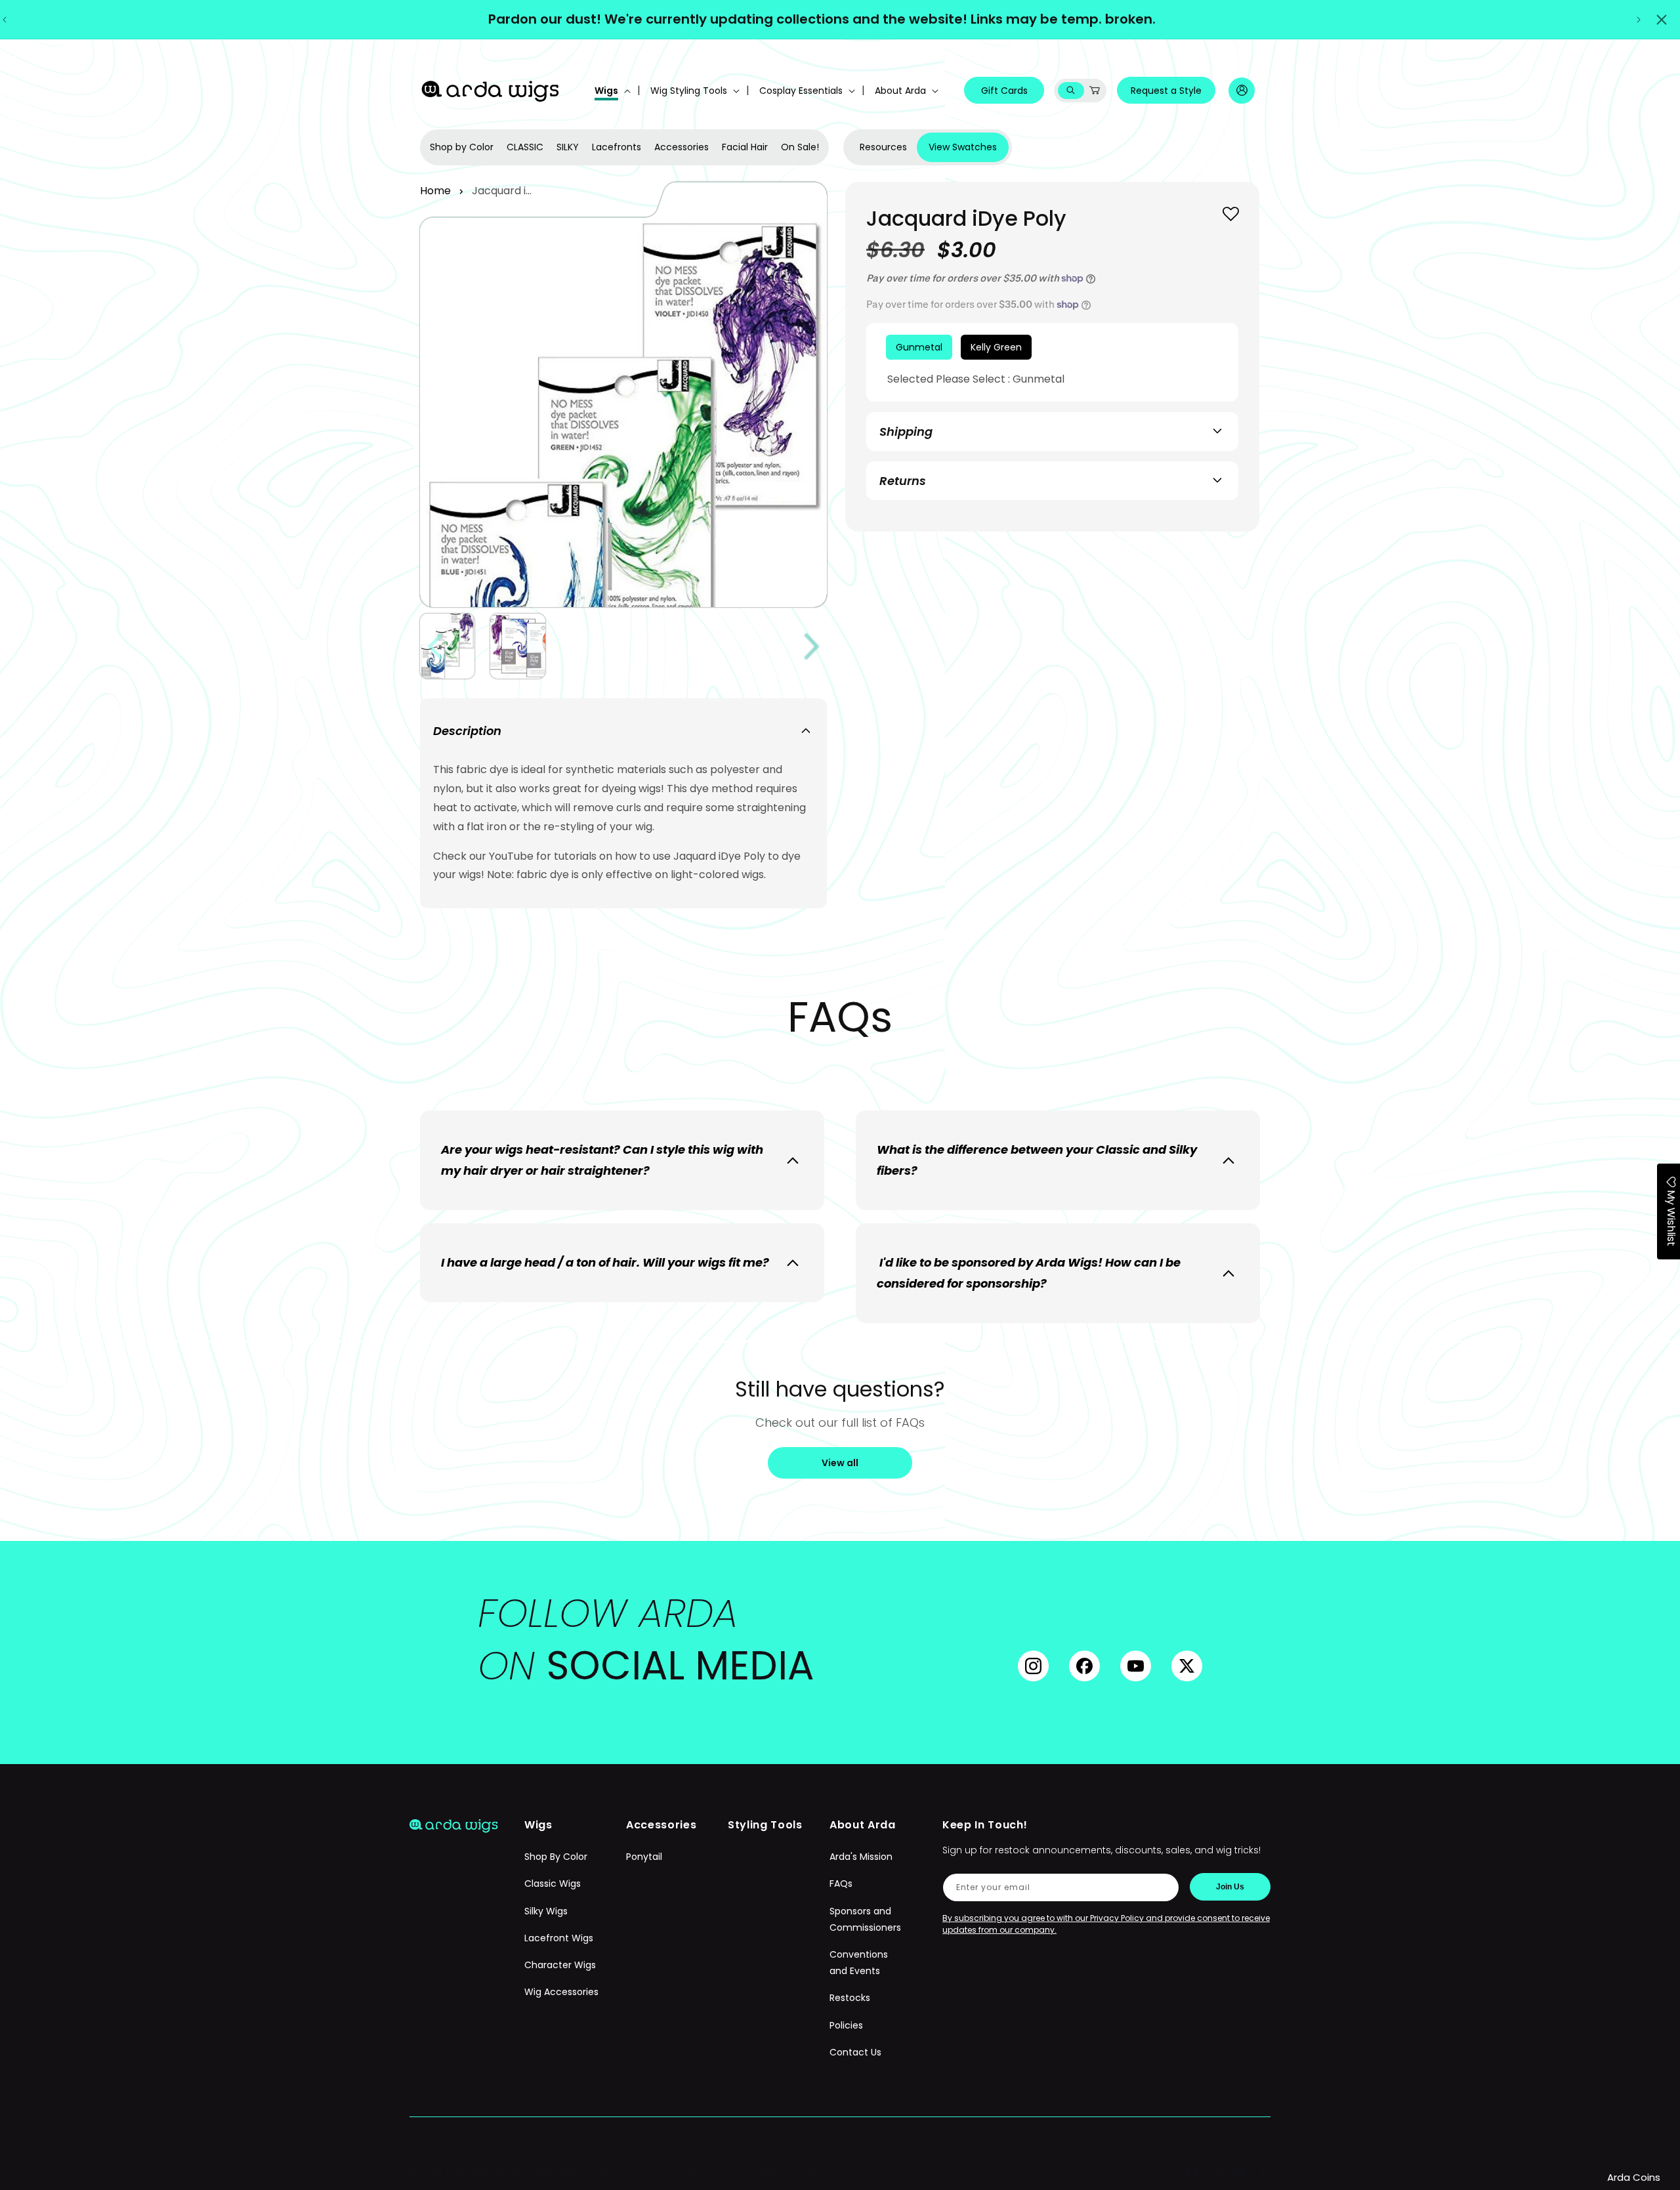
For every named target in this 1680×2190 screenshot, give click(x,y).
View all (840, 1463)
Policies (846, 2025)
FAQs (841, 1884)
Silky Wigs (546, 1911)
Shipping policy (784, 2172)
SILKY (568, 147)
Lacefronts (617, 147)
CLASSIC (525, 147)
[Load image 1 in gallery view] (447, 646)
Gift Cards (1004, 91)
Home (435, 191)
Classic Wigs (553, 1884)
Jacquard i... (502, 191)
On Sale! (800, 147)
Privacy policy (703, 2172)
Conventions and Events (859, 1963)
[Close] (1662, 20)
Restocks (850, 1998)
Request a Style (1166, 91)
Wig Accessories (561, 1992)
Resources (883, 147)
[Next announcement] (1639, 20)
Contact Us (855, 2052)
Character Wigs (560, 1965)
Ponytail (644, 1857)
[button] (611, 91)
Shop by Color (462, 147)
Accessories (682, 147)
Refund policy (624, 2172)
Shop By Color (556, 1857)
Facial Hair (745, 147)
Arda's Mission (861, 1857)
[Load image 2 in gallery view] (517, 646)
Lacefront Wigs (559, 1938)
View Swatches (963, 147)
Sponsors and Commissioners (865, 1919)
